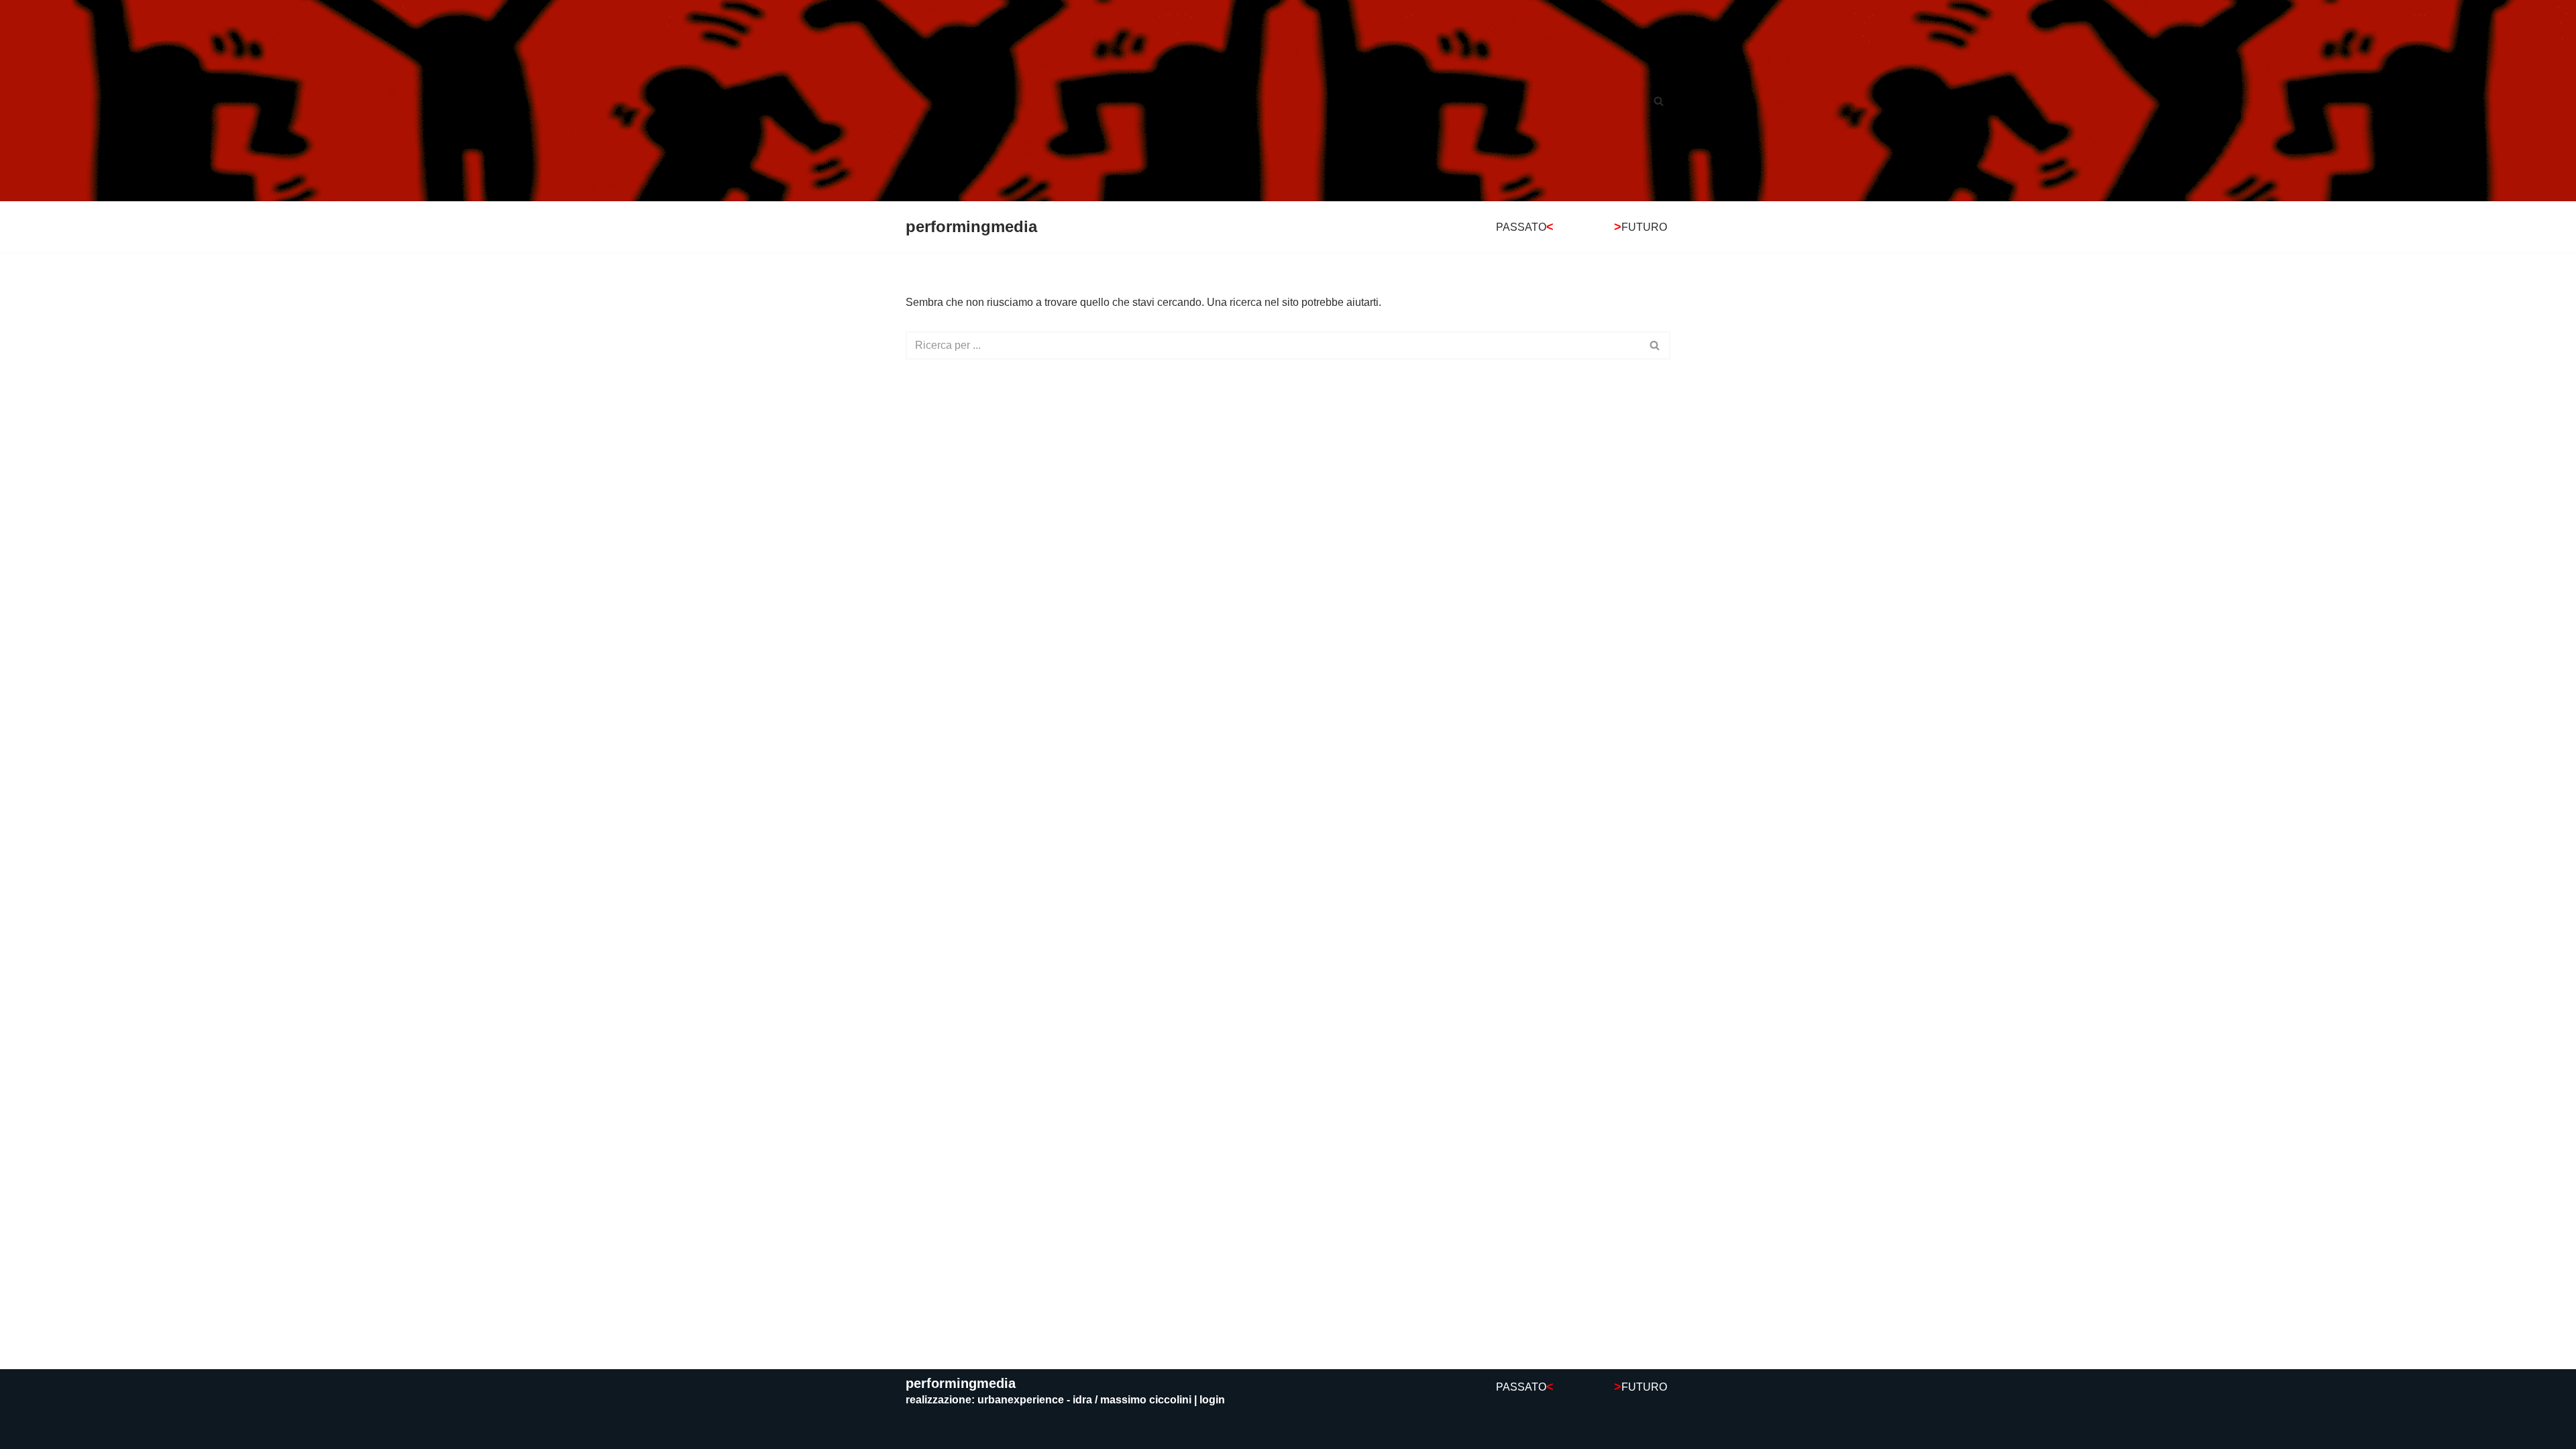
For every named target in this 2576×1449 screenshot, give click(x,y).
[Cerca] (1659, 101)
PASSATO (1525, 227)
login (1212, 1400)
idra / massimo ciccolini (1132, 1400)
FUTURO (1641, 227)
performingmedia (961, 1383)
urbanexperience (1021, 1400)
